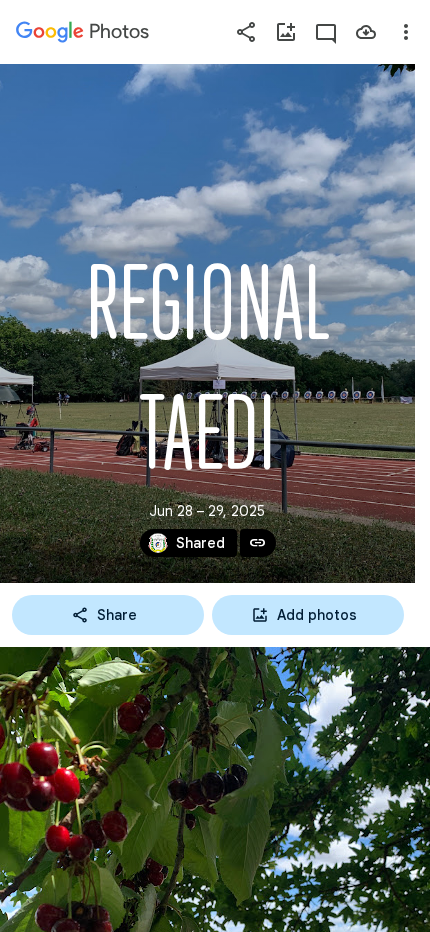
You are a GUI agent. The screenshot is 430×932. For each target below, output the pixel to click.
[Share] (246, 32)
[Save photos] (366, 32)
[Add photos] (286, 32)
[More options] (406, 32)
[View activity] (326, 32)
